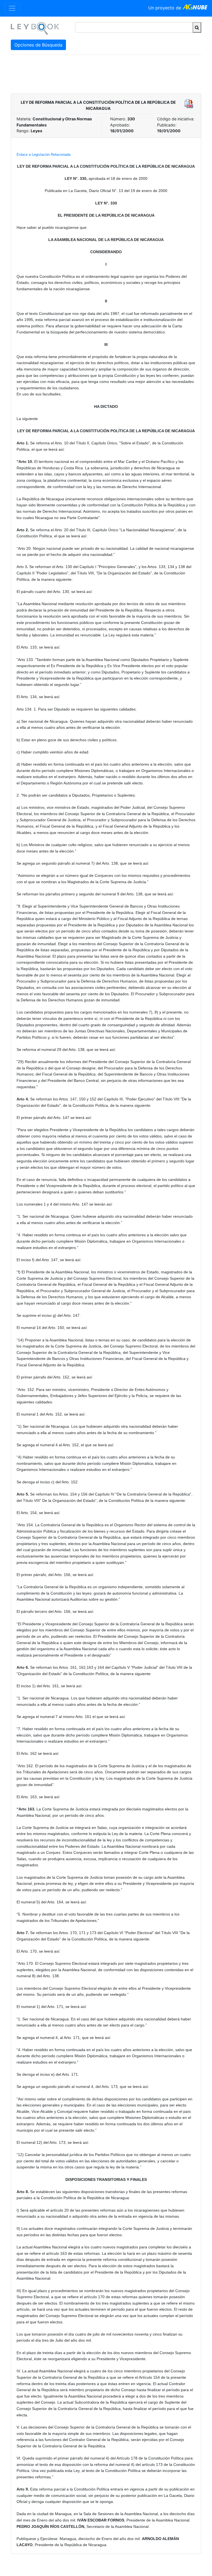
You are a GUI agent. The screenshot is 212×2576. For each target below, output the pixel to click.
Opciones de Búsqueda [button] (38, 45)
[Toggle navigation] (12, 8)
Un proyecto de (165, 8)
